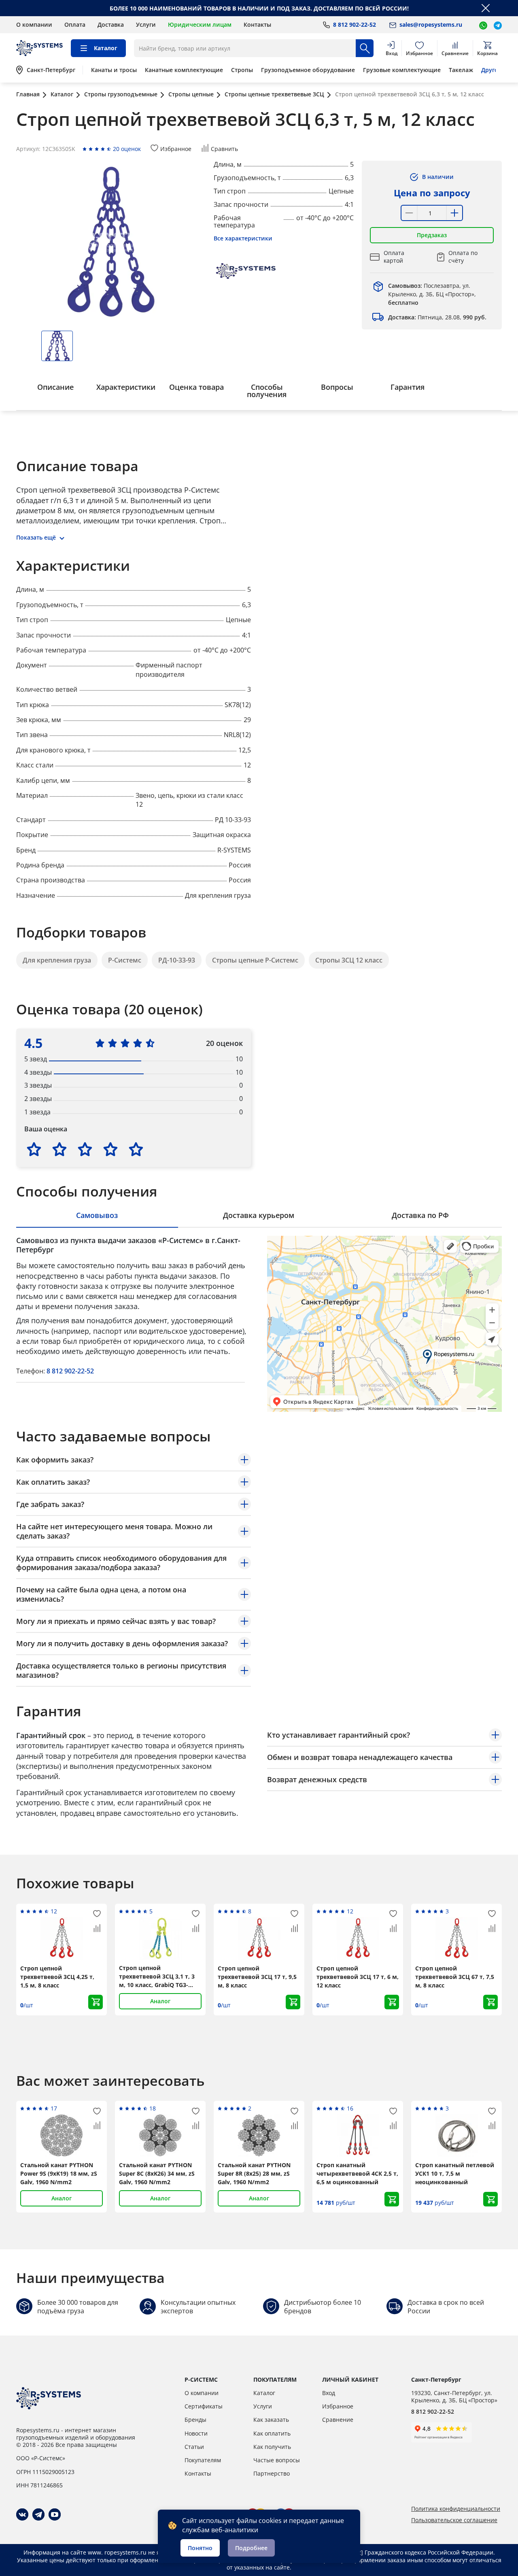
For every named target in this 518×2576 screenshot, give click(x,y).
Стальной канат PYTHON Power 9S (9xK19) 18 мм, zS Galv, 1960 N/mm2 (59, 2173)
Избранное (338, 2406)
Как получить (272, 2447)
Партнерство (272, 2473)
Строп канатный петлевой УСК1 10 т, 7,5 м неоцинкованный (455, 2173)
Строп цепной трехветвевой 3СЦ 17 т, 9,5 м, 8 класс (257, 1977)
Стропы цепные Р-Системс (255, 960)
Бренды (195, 2420)
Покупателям (203, 2460)
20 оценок (127, 149)
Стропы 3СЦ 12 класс (349, 960)
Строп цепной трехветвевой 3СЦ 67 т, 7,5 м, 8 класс (455, 1977)
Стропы (242, 70)
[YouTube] (55, 2514)
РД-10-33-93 (177, 960)
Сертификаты (204, 2406)
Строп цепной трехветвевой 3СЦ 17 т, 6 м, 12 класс (358, 1977)
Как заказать (271, 2420)
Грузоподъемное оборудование (308, 70)
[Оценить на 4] (110, 1149)
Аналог (160, 2001)
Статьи (194, 2447)
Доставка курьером (259, 1215)
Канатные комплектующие (184, 70)
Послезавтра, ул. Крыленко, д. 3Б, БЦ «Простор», (432, 294)
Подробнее (251, 2548)
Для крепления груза (57, 960)
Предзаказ (432, 235)
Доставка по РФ (420, 1215)
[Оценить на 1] (34, 1149)
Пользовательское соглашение (454, 2520)
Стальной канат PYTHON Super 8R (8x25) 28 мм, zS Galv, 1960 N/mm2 (254, 2173)
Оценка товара (196, 387)
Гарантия (408, 387)
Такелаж (461, 70)
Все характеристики (243, 238)
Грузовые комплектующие (402, 70)
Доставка (111, 24)
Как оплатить (272, 2433)
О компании (34, 24)
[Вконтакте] (22, 2514)
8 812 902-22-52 (70, 1371)
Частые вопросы (277, 2460)
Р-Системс (125, 960)
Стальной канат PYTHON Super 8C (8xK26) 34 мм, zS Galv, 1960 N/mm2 (157, 2173)
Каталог (264, 2393)
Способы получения (267, 391)
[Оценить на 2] (59, 1149)
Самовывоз (97, 1215)
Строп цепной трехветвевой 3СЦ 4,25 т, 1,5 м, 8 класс (57, 1977)
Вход (329, 2393)
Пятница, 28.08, (437, 317)
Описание (55, 387)
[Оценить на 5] (136, 1149)
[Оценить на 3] (85, 1149)
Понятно (200, 2548)
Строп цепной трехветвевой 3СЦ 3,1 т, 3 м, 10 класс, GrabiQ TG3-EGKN (157, 1977)
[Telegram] (38, 2514)
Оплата (75, 24)
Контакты (257, 24)
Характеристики (126, 387)
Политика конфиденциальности (456, 2509)
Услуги (146, 24)
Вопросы (337, 387)
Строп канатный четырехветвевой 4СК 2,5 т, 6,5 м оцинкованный (357, 2173)
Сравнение (338, 2420)
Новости (196, 2433)
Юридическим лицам (200, 24)
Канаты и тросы (114, 70)
